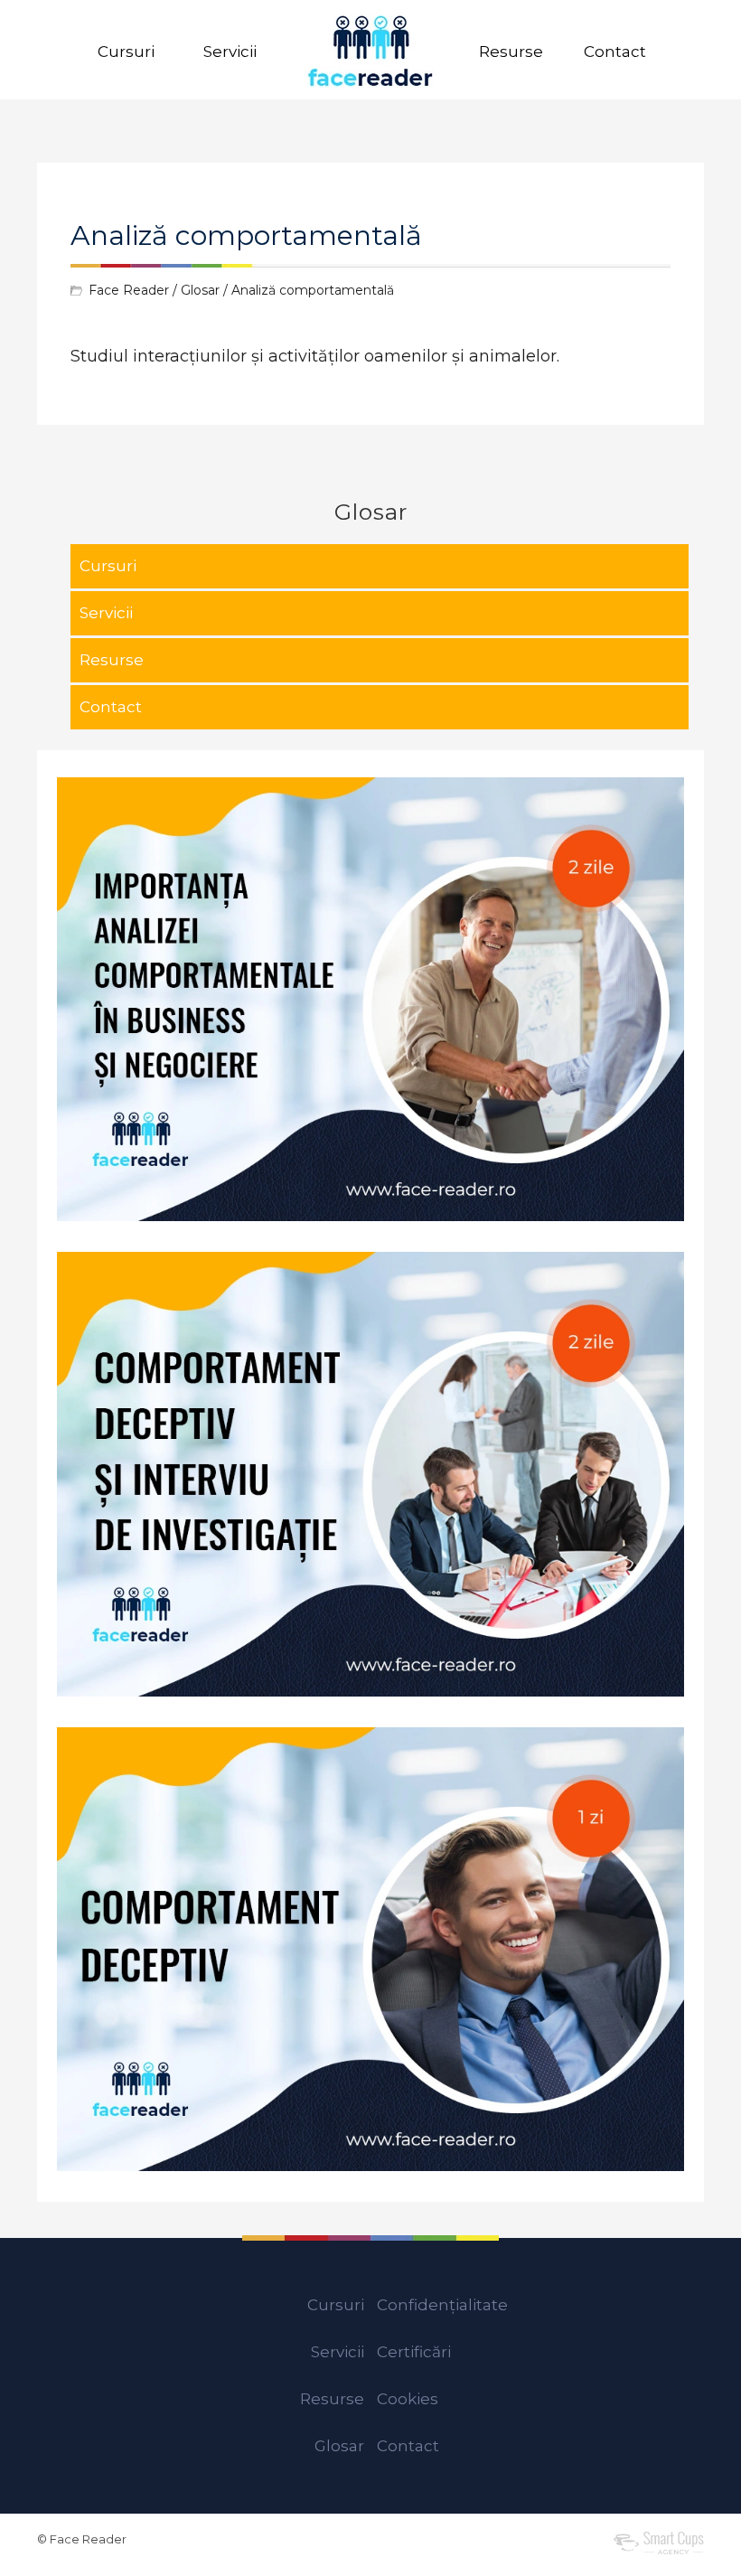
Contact (615, 52)
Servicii (230, 52)
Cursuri (126, 52)
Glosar (200, 290)
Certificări (414, 2352)
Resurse (511, 52)
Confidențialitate (442, 2305)
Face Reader (129, 290)
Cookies (408, 2399)
